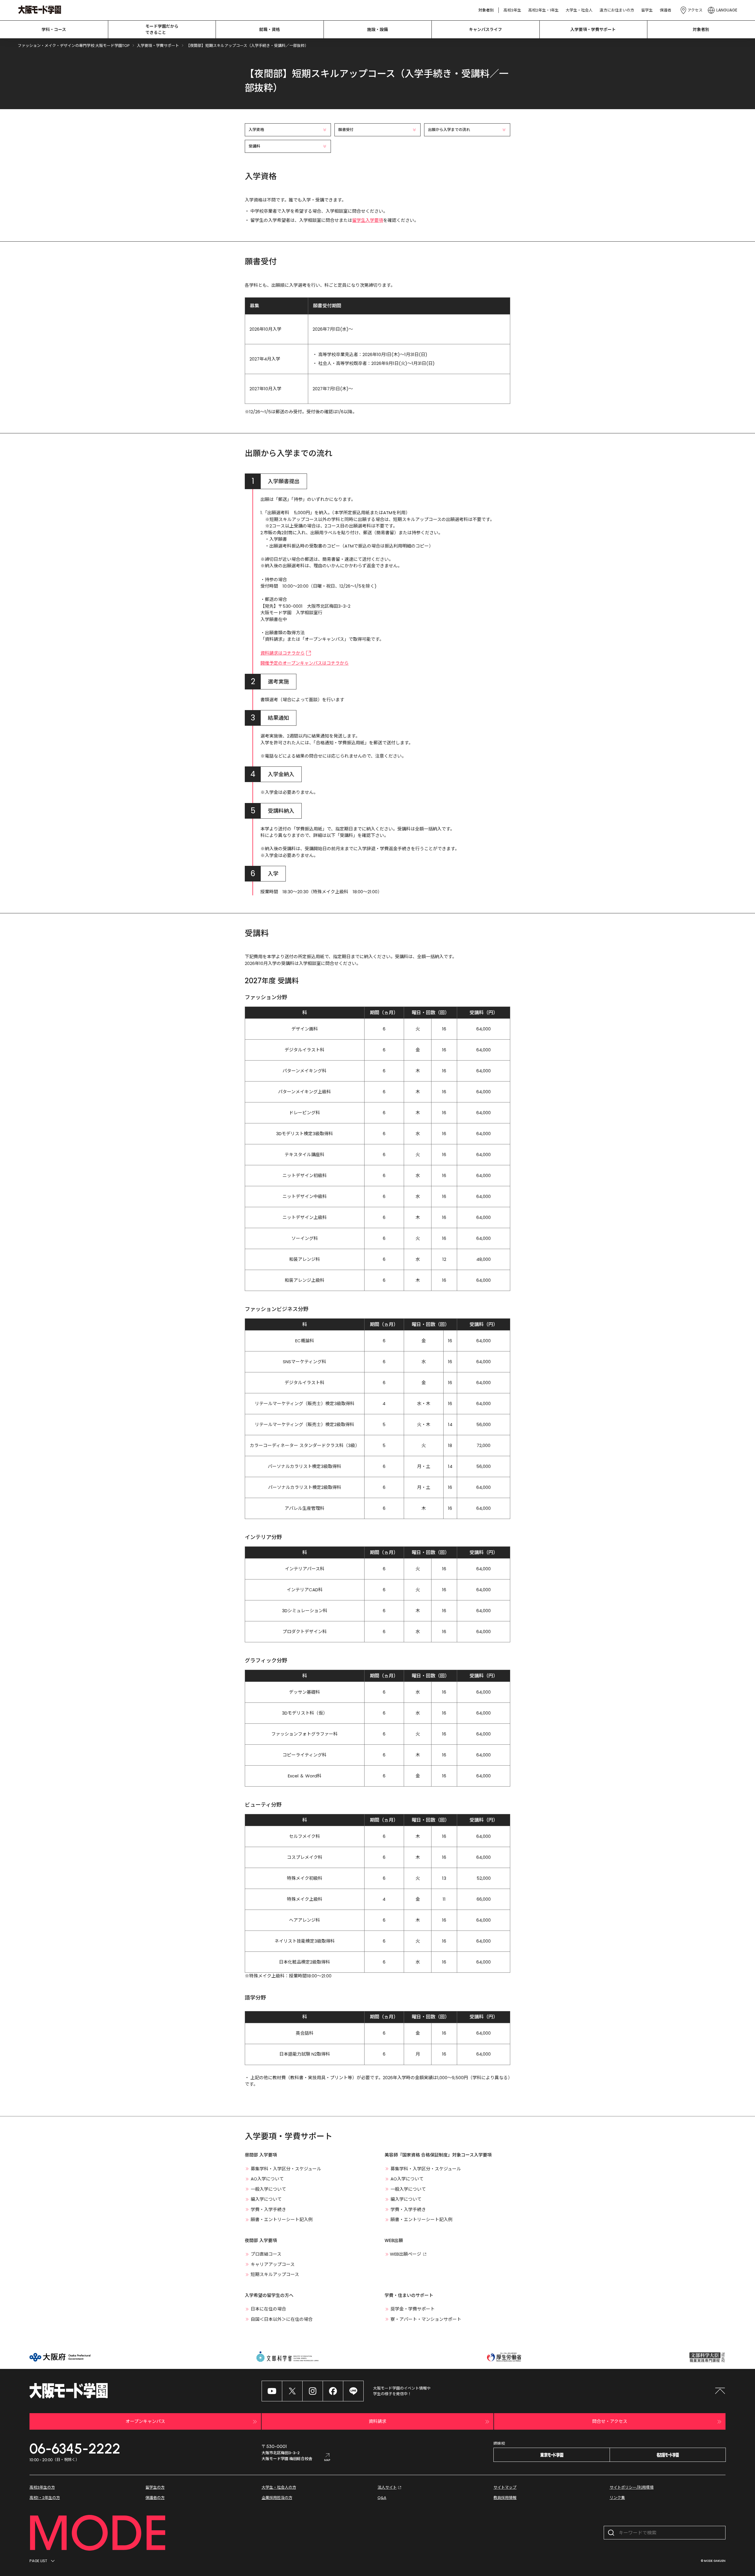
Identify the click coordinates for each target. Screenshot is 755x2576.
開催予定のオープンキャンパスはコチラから (305, 663)
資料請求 (377, 2421)
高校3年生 (512, 10)
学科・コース (54, 30)
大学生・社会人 (579, 10)
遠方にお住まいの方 (617, 10)
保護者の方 (155, 2498)
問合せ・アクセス (610, 2421)
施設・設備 (377, 30)
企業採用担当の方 (277, 2498)
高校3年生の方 (42, 2487)
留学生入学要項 (368, 220)
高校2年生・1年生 (543, 10)
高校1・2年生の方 (45, 2498)
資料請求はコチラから (283, 653)
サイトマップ (505, 2487)
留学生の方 (155, 2487)
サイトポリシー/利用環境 (632, 2487)
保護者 (665, 10)
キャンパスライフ (485, 30)
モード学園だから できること (162, 29)
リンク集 (617, 2498)
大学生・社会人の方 (279, 2487)
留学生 (647, 10)
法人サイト (387, 2487)
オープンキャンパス (145, 2421)
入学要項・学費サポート (593, 30)
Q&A (382, 2498)
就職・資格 (270, 30)
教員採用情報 (505, 2498)
